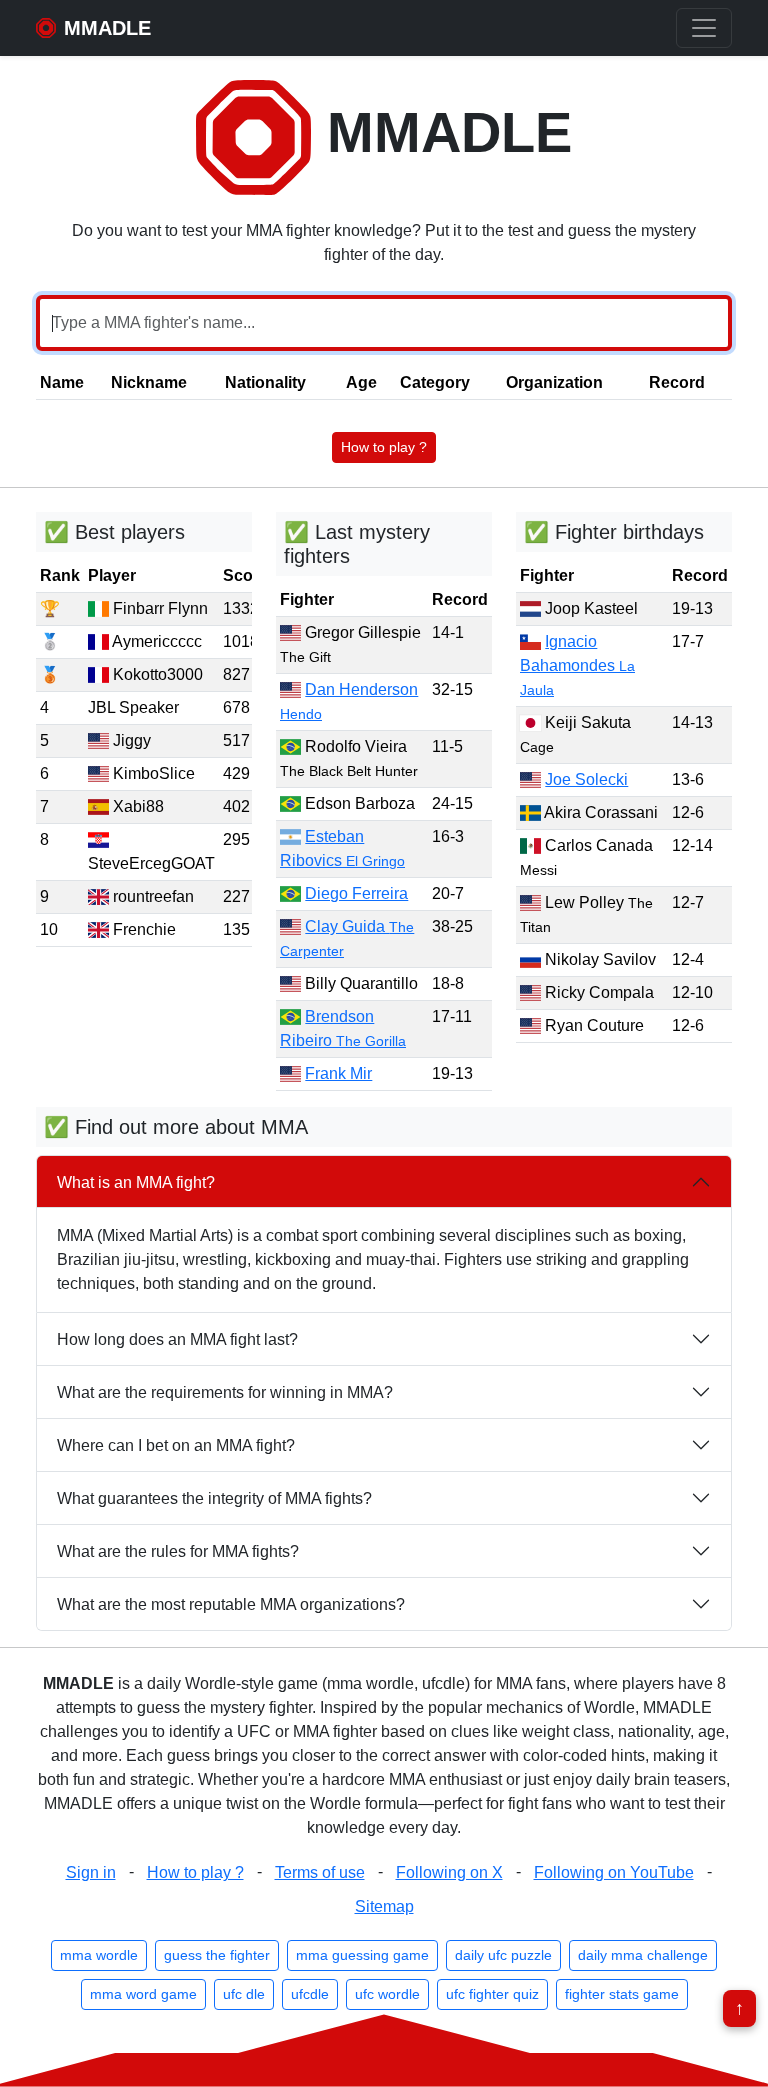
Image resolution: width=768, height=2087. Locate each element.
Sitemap (384, 1906)
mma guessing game (362, 1955)
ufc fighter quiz (492, 1994)
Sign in (91, 1872)
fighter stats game (622, 1994)
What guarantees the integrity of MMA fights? (214, 1498)
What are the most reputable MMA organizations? (231, 1604)
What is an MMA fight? (136, 1182)
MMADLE (441, 132)
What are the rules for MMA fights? (178, 1551)
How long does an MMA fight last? (177, 1339)
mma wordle (99, 1955)
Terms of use (320, 1872)
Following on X (449, 1872)
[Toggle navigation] (704, 28)
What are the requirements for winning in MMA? (225, 1392)
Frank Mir (338, 1073)
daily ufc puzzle (503, 1955)
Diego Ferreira (356, 893)
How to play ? (384, 447)
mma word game (143, 1994)
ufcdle (310, 1994)
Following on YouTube (614, 1872)
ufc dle (244, 1994)
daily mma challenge (643, 1955)
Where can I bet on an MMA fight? (176, 1445)
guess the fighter (217, 1955)
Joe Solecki (586, 779)
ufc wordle (387, 1994)
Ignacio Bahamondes (577, 665)
